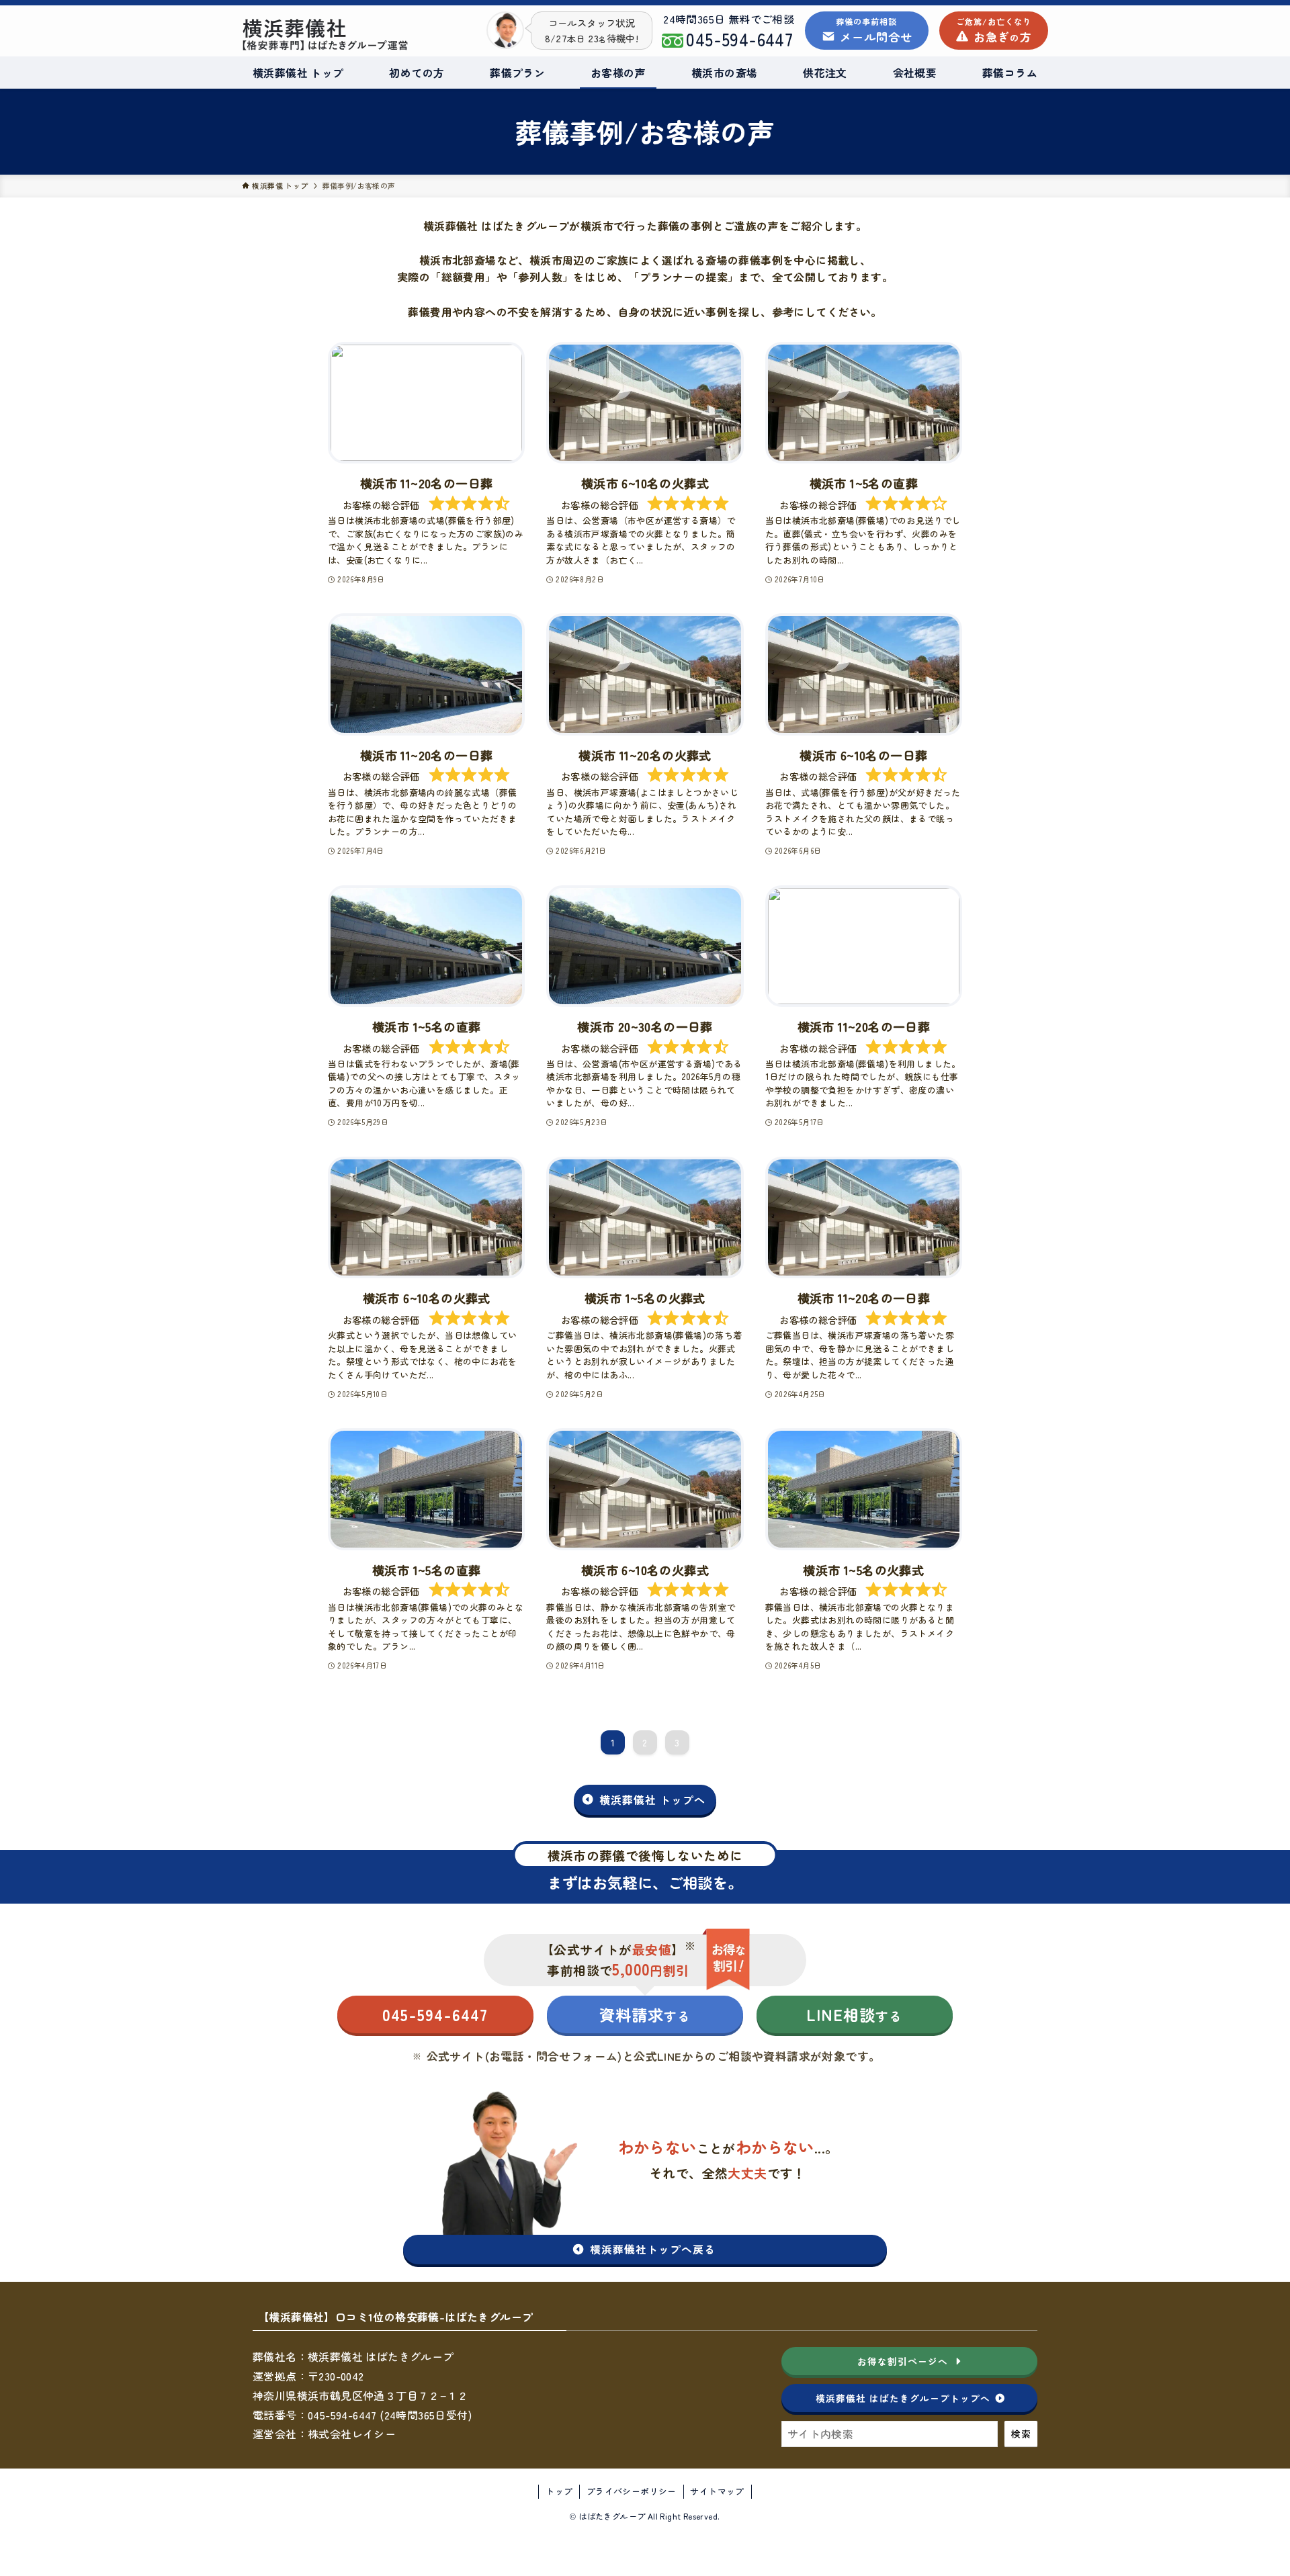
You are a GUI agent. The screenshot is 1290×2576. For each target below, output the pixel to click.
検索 (1021, 2434)
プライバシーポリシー (632, 2491)
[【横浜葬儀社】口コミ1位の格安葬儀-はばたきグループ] (355, 34)
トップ (559, 2491)
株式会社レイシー (352, 2434)
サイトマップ (717, 2491)
